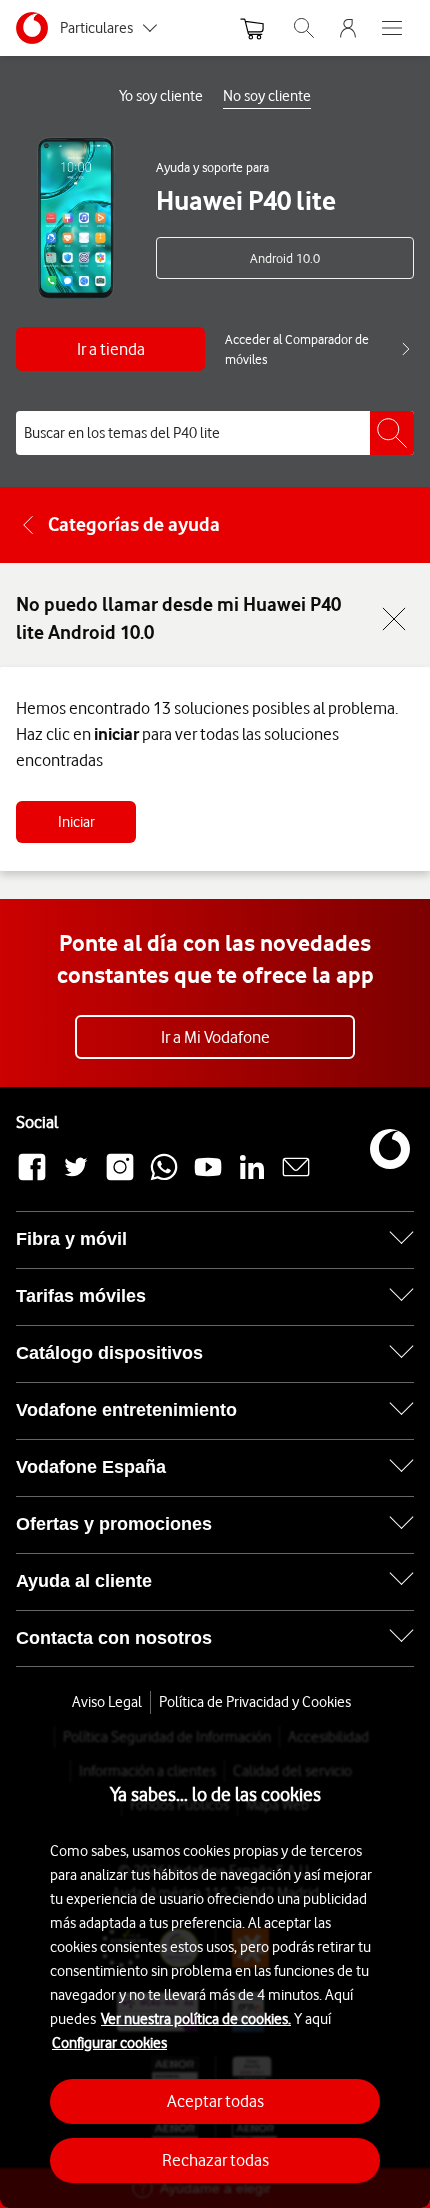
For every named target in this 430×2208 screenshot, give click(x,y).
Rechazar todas (215, 2160)
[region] (215, 1967)
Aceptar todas (215, 2101)
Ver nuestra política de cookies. (196, 2019)
